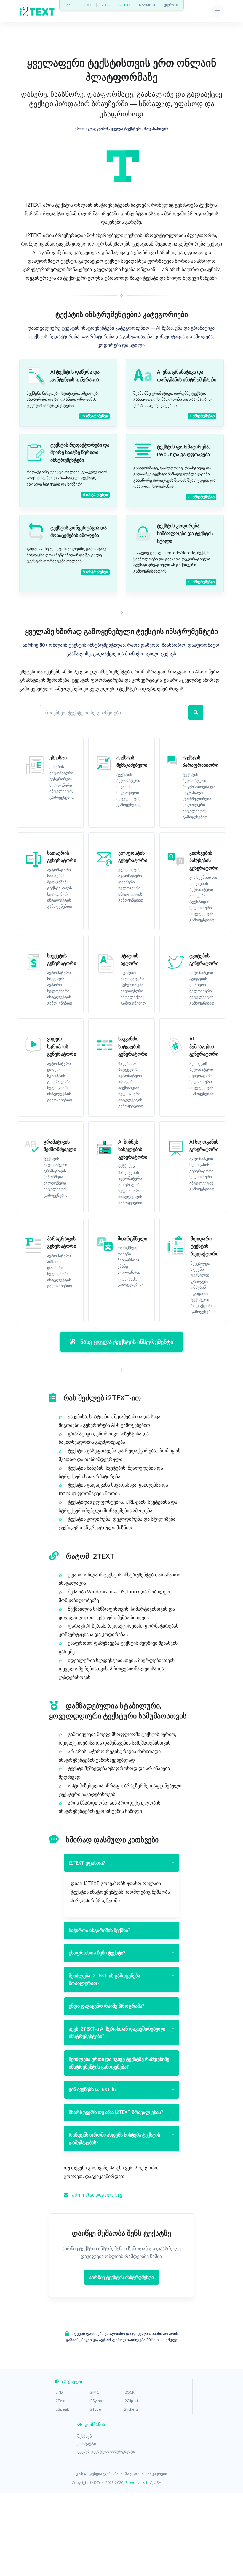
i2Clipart (131, 2401)
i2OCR (106, 5)
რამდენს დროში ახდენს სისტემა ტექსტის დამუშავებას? (121, 2139)
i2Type (95, 2409)
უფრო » (171, 5)
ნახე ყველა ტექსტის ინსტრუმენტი (127, 1342)
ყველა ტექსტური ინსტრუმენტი (106, 2451)
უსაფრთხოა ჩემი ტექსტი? (121, 1953)
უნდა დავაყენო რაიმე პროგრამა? (121, 2006)
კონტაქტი (87, 2444)
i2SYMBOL (148, 5)
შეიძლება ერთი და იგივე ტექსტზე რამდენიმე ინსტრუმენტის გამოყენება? (121, 2063)
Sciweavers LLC (139, 2482)
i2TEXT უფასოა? (121, 1863)
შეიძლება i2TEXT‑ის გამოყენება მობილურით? (121, 1979)
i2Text (60, 2401)
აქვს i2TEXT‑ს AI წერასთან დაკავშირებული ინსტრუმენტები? (121, 2033)
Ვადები (132, 2474)
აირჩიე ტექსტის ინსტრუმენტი (121, 2277)
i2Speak (62, 2409)
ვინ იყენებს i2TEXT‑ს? (121, 2089)
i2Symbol (97, 2401)
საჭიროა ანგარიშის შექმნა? (121, 1930)
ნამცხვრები (156, 2474)
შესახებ (85, 2436)
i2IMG (88, 5)
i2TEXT (125, 5)
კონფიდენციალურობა (97, 2474)
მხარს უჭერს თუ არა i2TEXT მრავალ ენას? (121, 2112)
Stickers (131, 2409)
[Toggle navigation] (217, 11)
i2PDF (70, 5)
